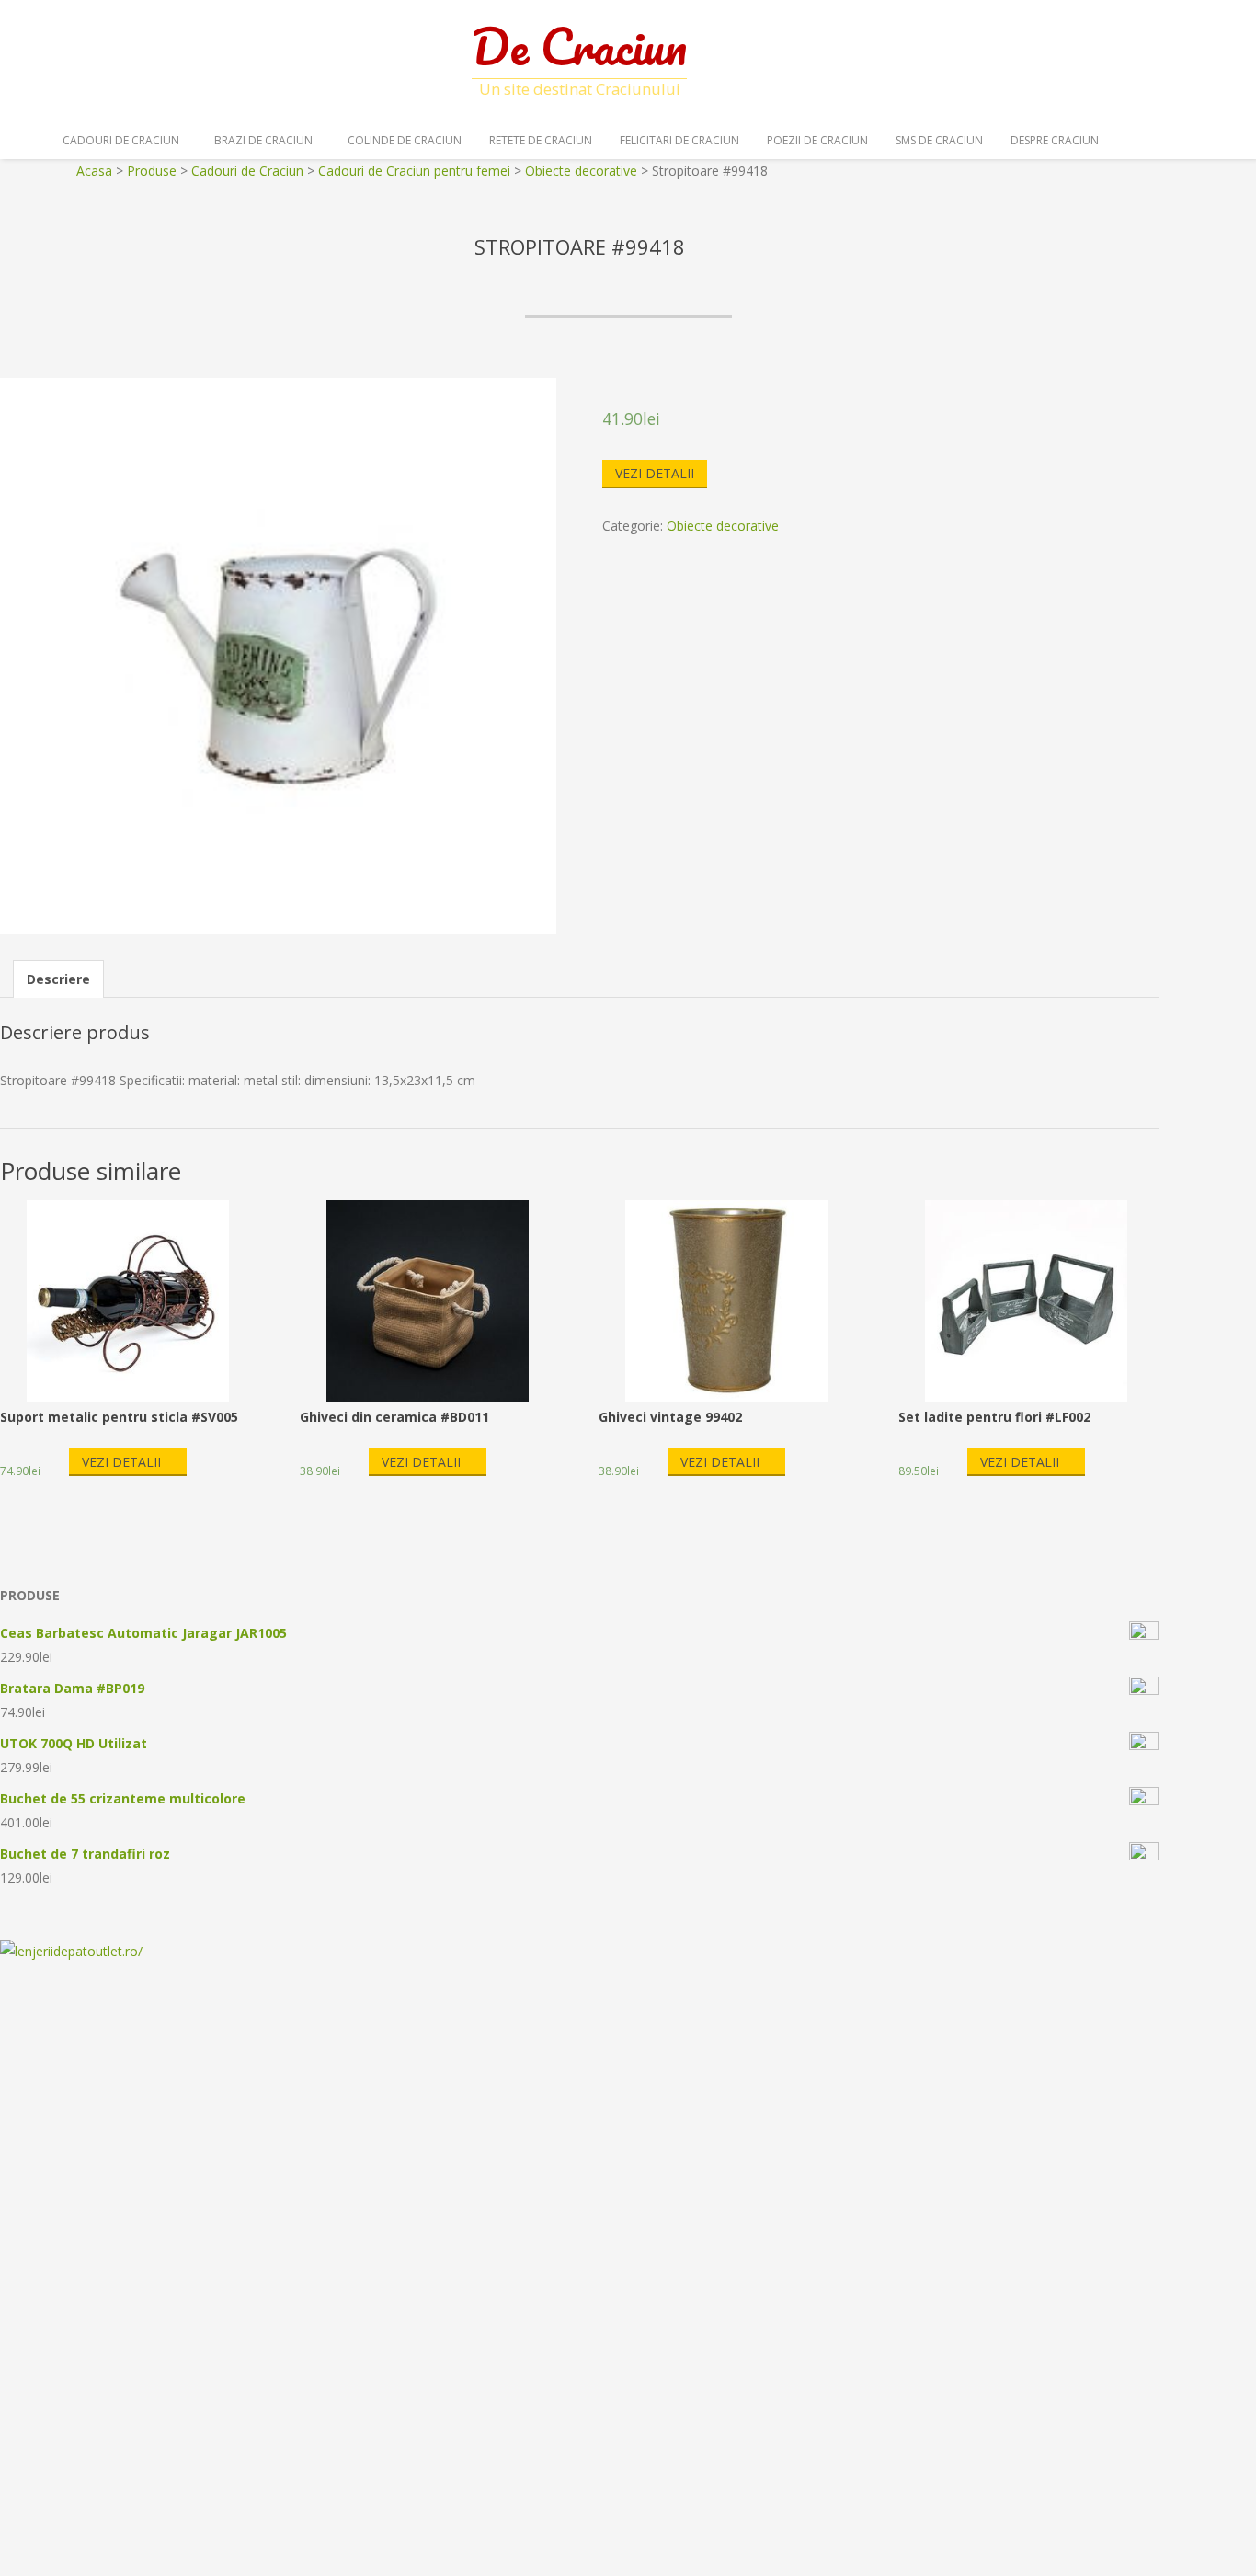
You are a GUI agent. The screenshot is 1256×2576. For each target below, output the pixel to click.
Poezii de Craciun (817, 140)
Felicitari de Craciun (679, 140)
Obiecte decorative (723, 526)
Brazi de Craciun (263, 140)
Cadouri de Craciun (121, 140)
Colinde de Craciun (405, 140)
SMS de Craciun (939, 140)
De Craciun (579, 46)
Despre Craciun (1055, 140)
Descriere (58, 979)
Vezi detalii (655, 473)
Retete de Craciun (541, 140)
